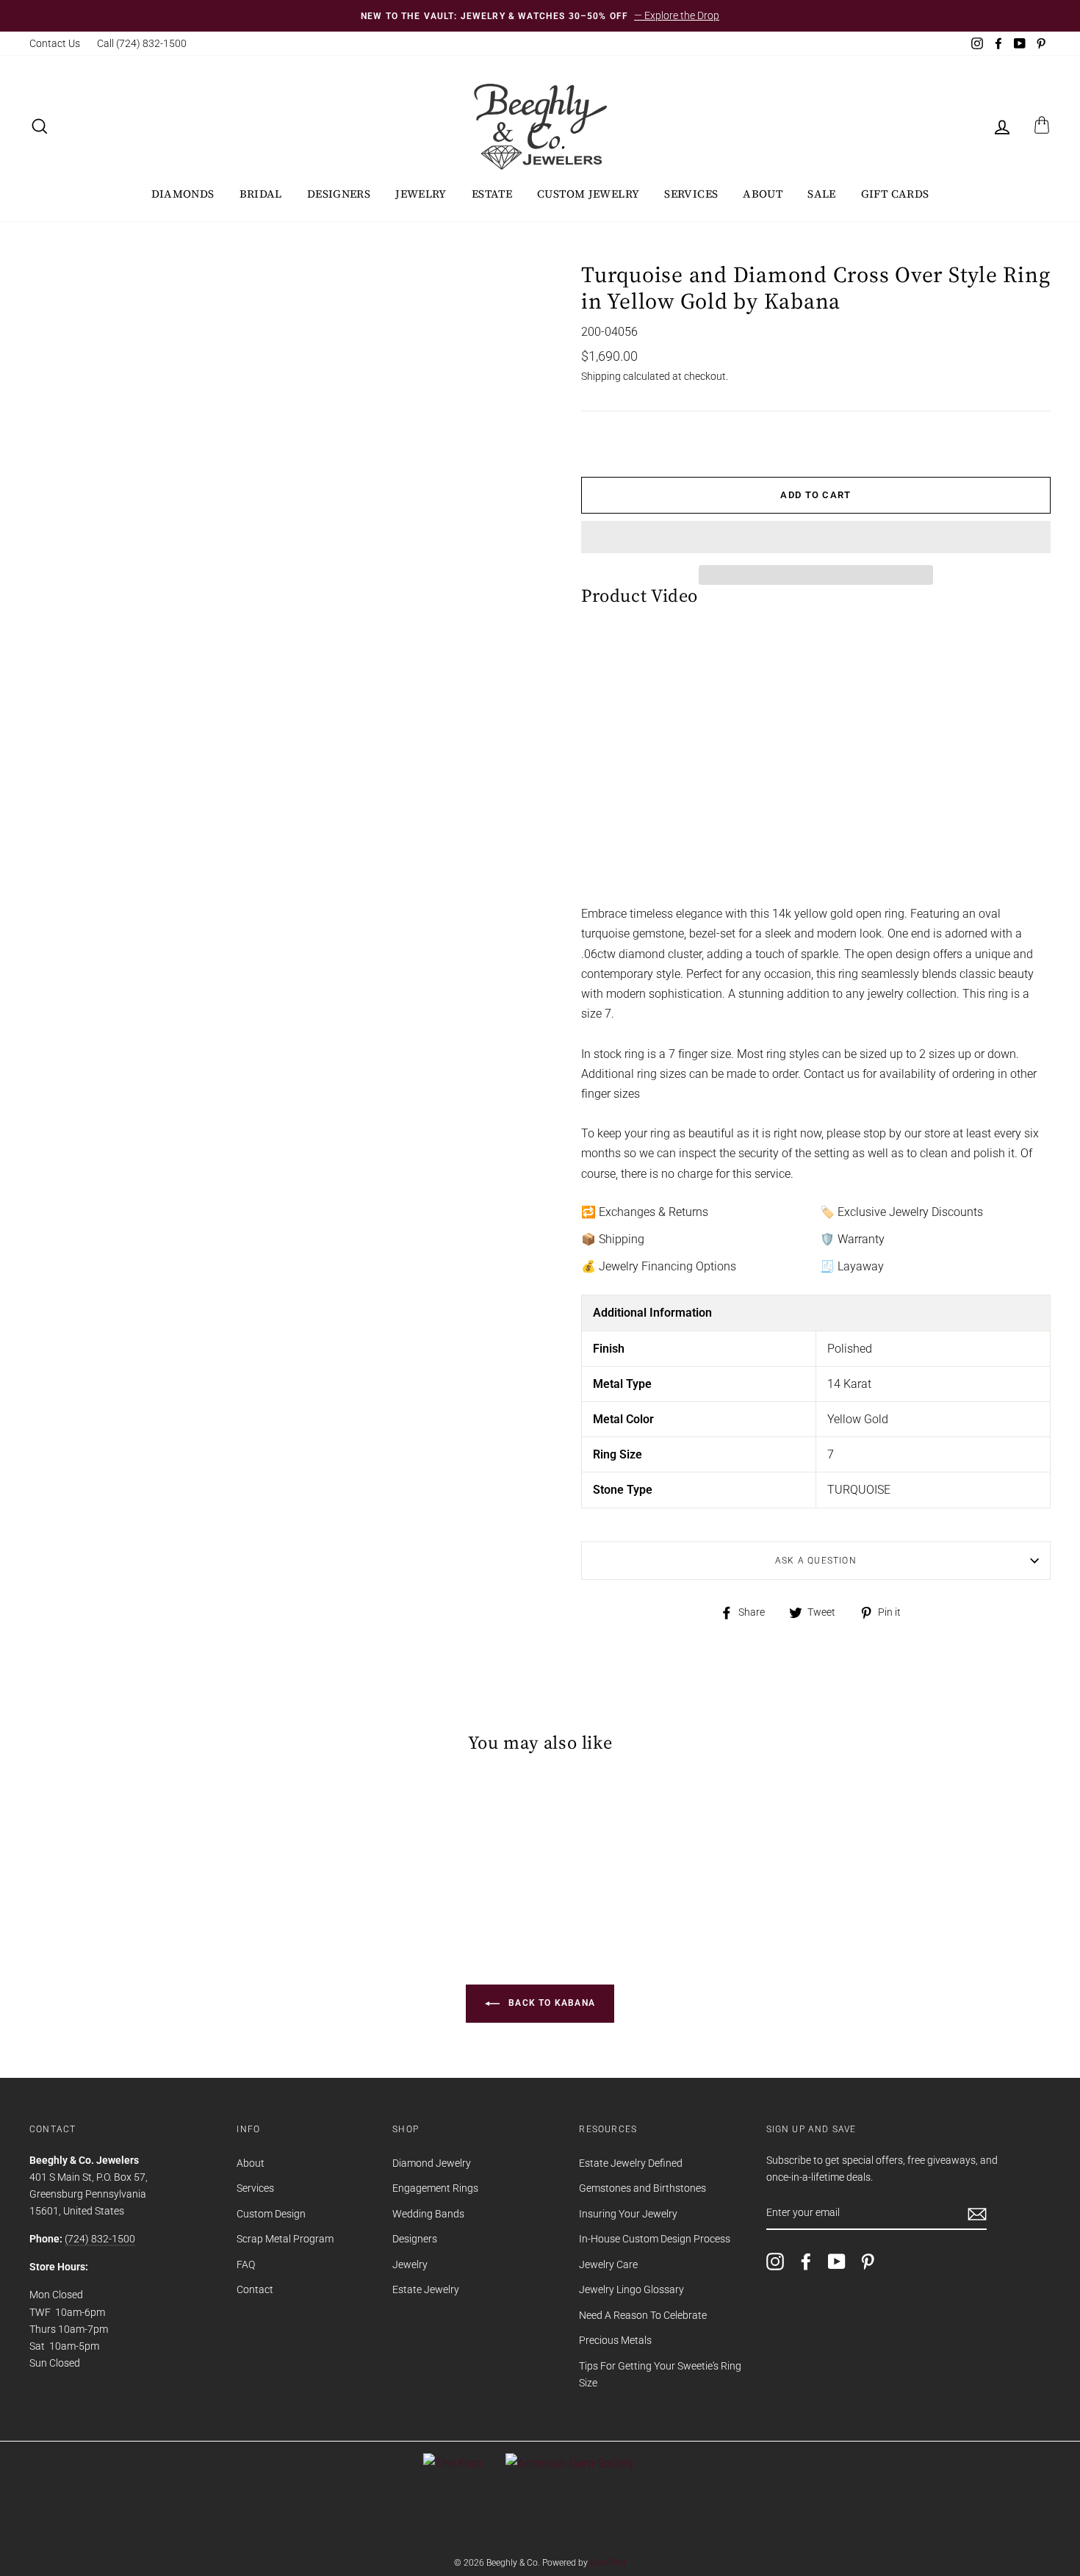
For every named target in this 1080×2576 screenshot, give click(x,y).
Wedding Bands (428, 2214)
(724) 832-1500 (100, 2239)
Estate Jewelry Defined (631, 2163)
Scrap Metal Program (285, 2239)
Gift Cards (895, 194)
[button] (816, 537)
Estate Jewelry (426, 2289)
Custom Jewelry (588, 194)
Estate (492, 194)
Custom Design (271, 2214)
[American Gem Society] (570, 2463)
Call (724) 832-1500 (142, 43)
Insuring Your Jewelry (628, 2214)
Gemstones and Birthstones (642, 2188)
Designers (339, 194)
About (763, 194)
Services (691, 194)
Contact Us (55, 43)
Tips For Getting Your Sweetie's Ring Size (660, 2374)
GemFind (608, 2563)
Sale (822, 194)
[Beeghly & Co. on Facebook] (806, 2261)
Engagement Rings (435, 2188)
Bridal (261, 194)
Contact (255, 2289)
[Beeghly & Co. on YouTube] (837, 2261)
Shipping (601, 376)
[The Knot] (453, 2463)
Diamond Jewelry (432, 2163)
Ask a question (816, 1561)
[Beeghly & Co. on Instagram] (775, 2261)
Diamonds (183, 194)
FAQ (246, 2264)
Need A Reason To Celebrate (643, 2315)
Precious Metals (615, 2340)
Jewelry (421, 194)
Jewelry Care (608, 2264)
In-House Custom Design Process (655, 2239)
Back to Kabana (550, 2004)
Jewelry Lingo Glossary (631, 2289)
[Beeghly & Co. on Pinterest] (868, 2261)
